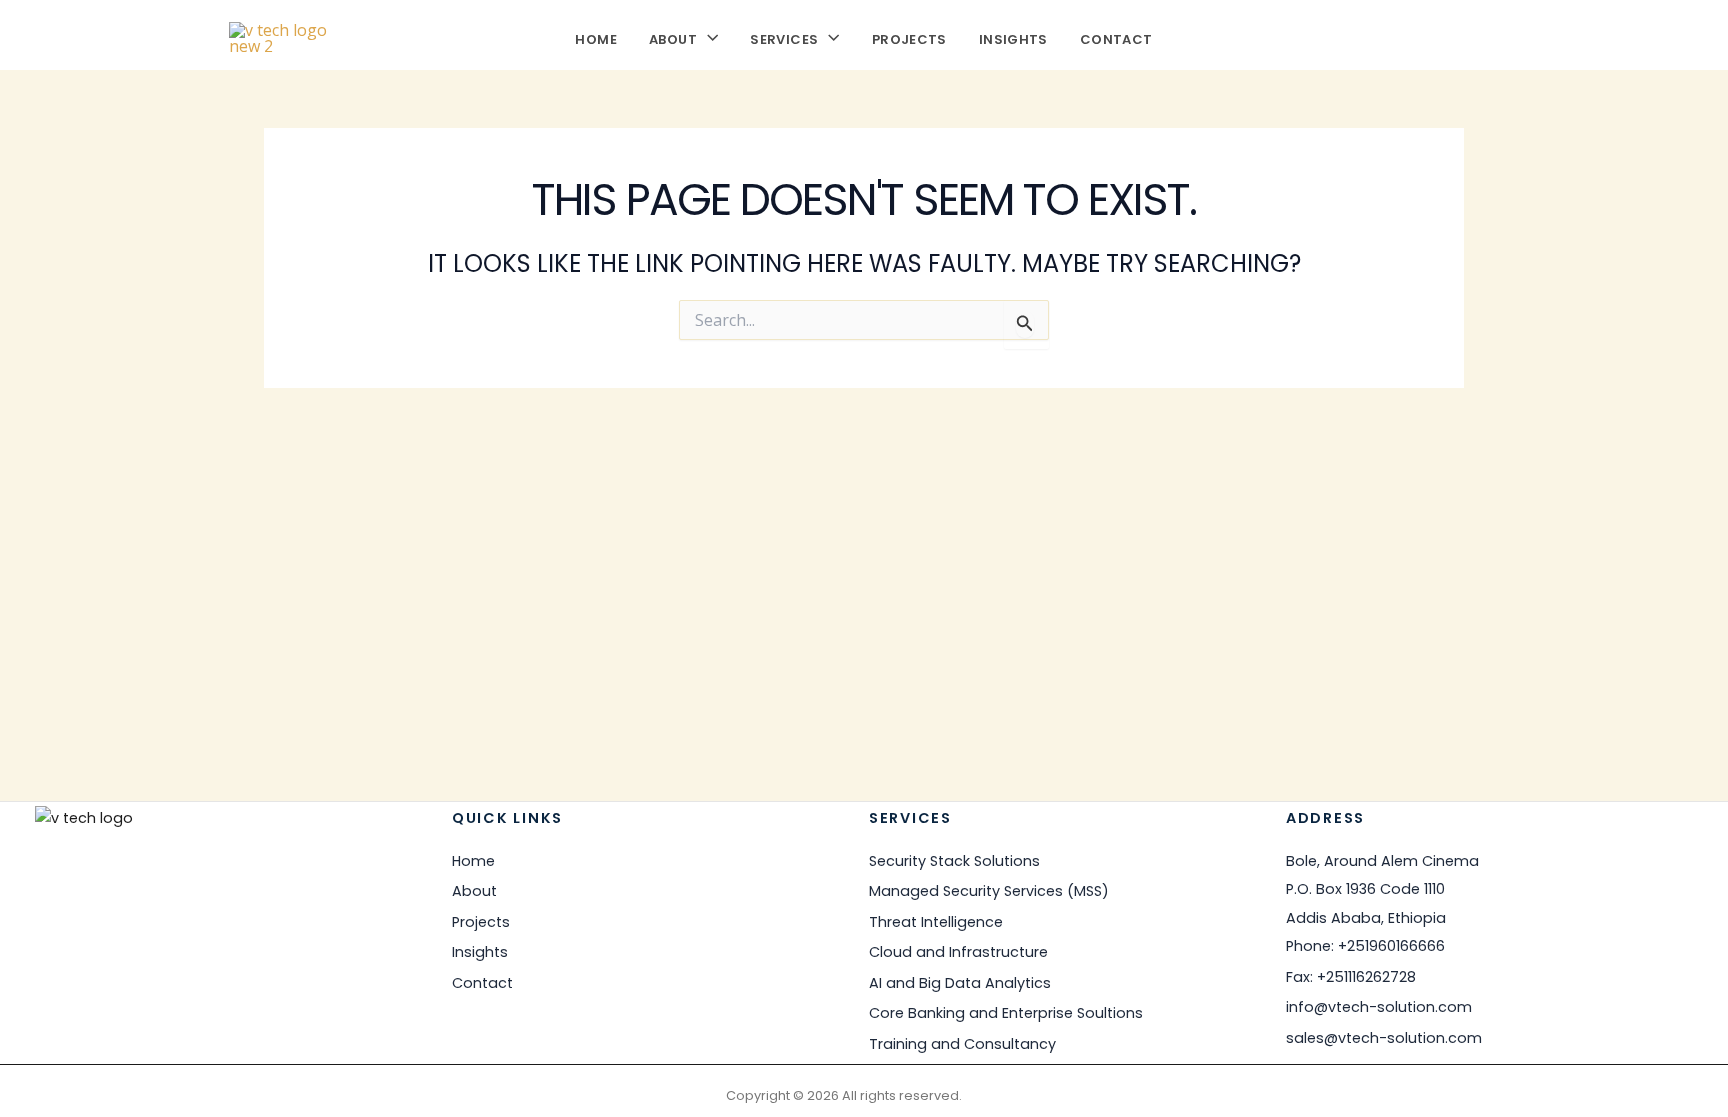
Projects (909, 37)
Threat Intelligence (936, 922)
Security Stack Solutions (954, 861)
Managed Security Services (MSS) (989, 891)
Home (596, 37)
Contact (1116, 37)
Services (784, 37)
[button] (707, 37)
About (673, 37)
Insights (1013, 37)
